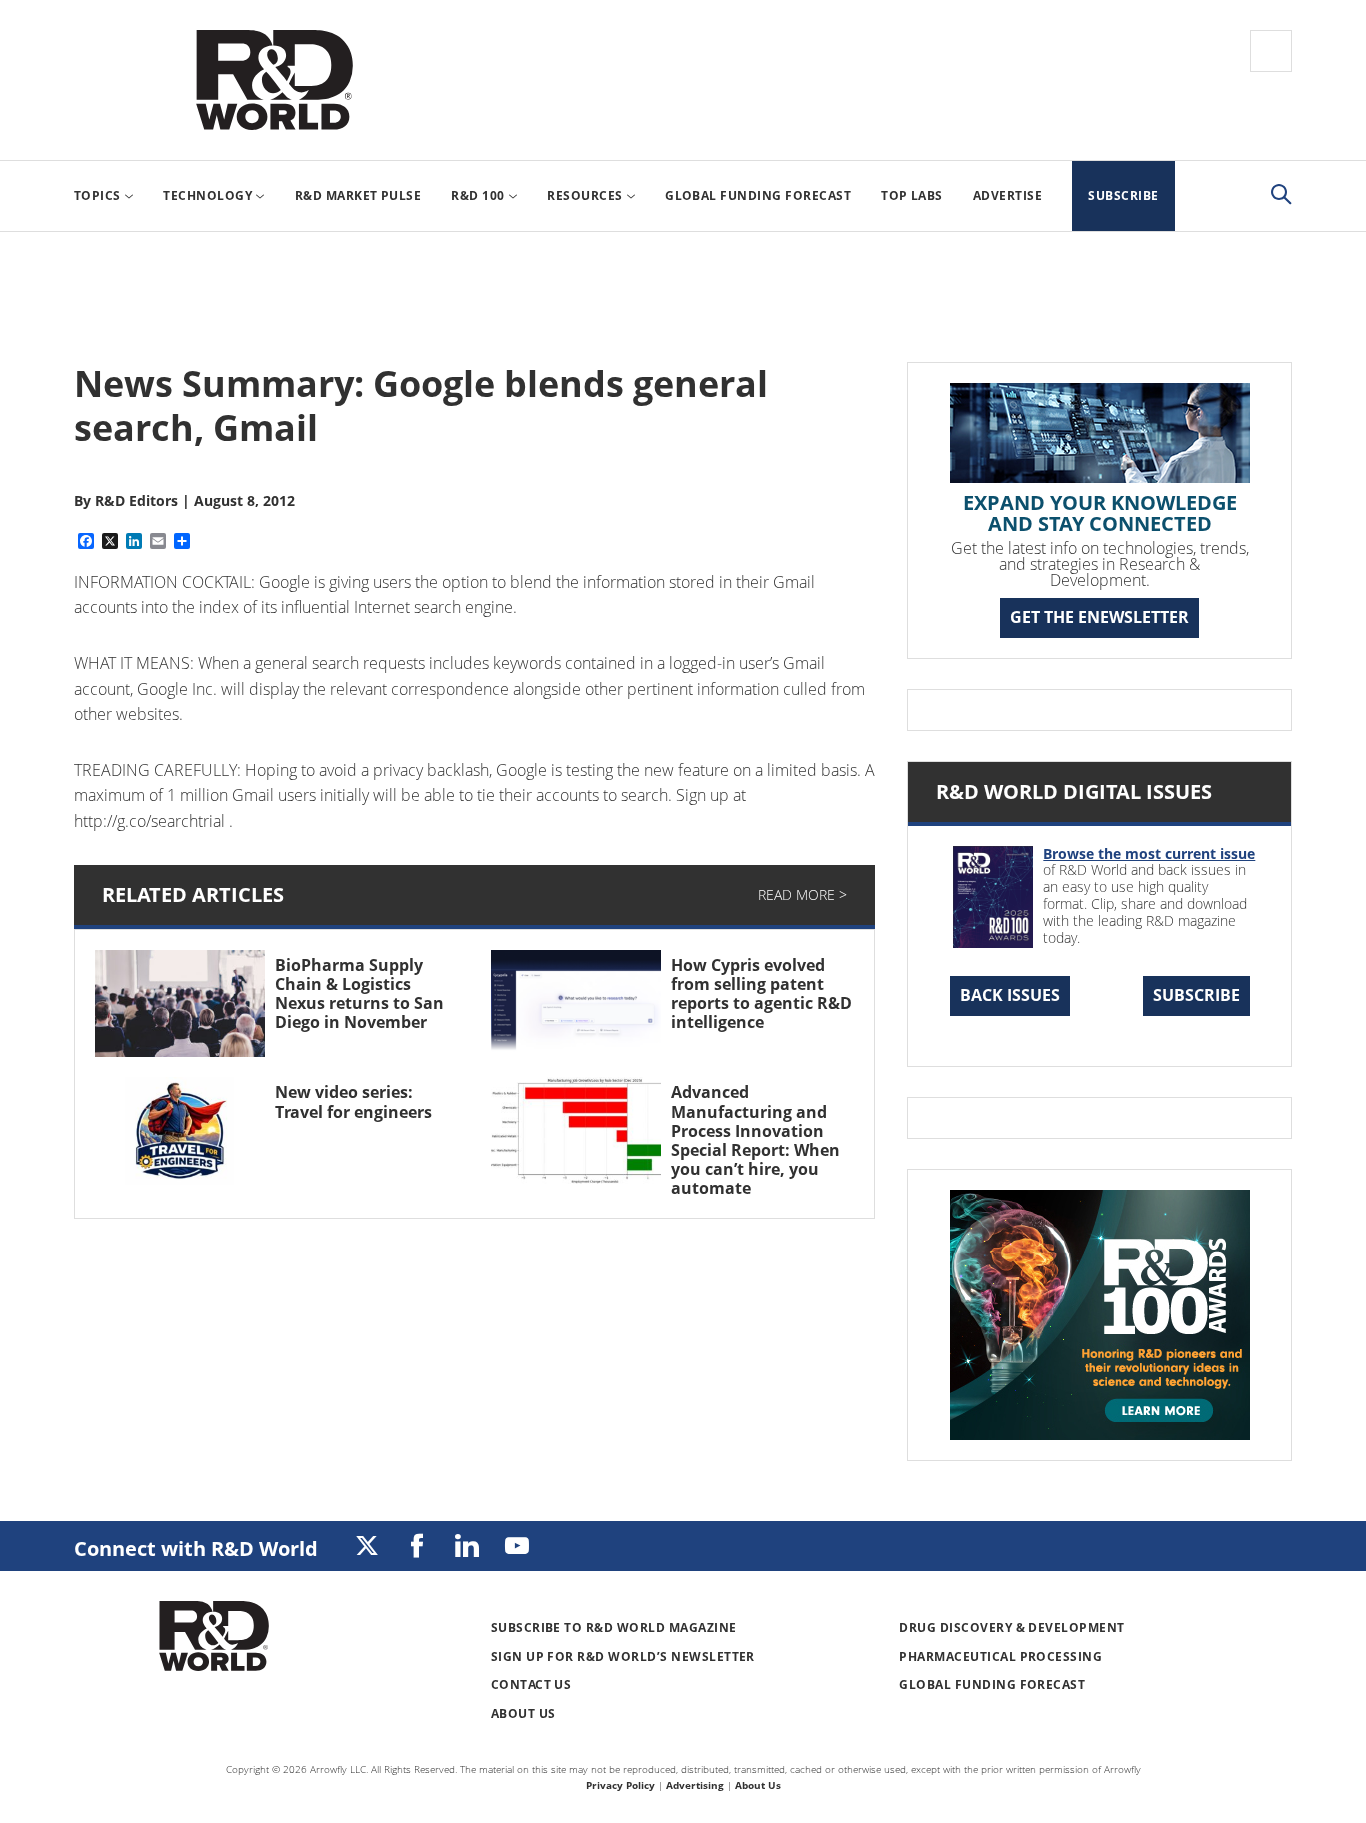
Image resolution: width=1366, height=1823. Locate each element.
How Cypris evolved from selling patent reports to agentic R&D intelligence (761, 994)
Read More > (802, 894)
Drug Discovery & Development (1011, 1627)
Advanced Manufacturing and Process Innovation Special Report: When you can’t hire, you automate (755, 1140)
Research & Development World (274, 80)
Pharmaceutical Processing (1000, 1656)
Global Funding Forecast (992, 1684)
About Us (523, 1713)
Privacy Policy (620, 1785)
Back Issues (1010, 995)
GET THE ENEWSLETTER (1099, 617)
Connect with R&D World (196, 1548)
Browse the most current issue (1149, 853)
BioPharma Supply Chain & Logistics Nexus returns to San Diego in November (359, 994)
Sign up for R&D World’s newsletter (623, 1656)
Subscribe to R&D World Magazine (614, 1627)
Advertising (695, 1785)
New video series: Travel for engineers (353, 1101)
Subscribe (1196, 995)
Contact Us (531, 1684)
